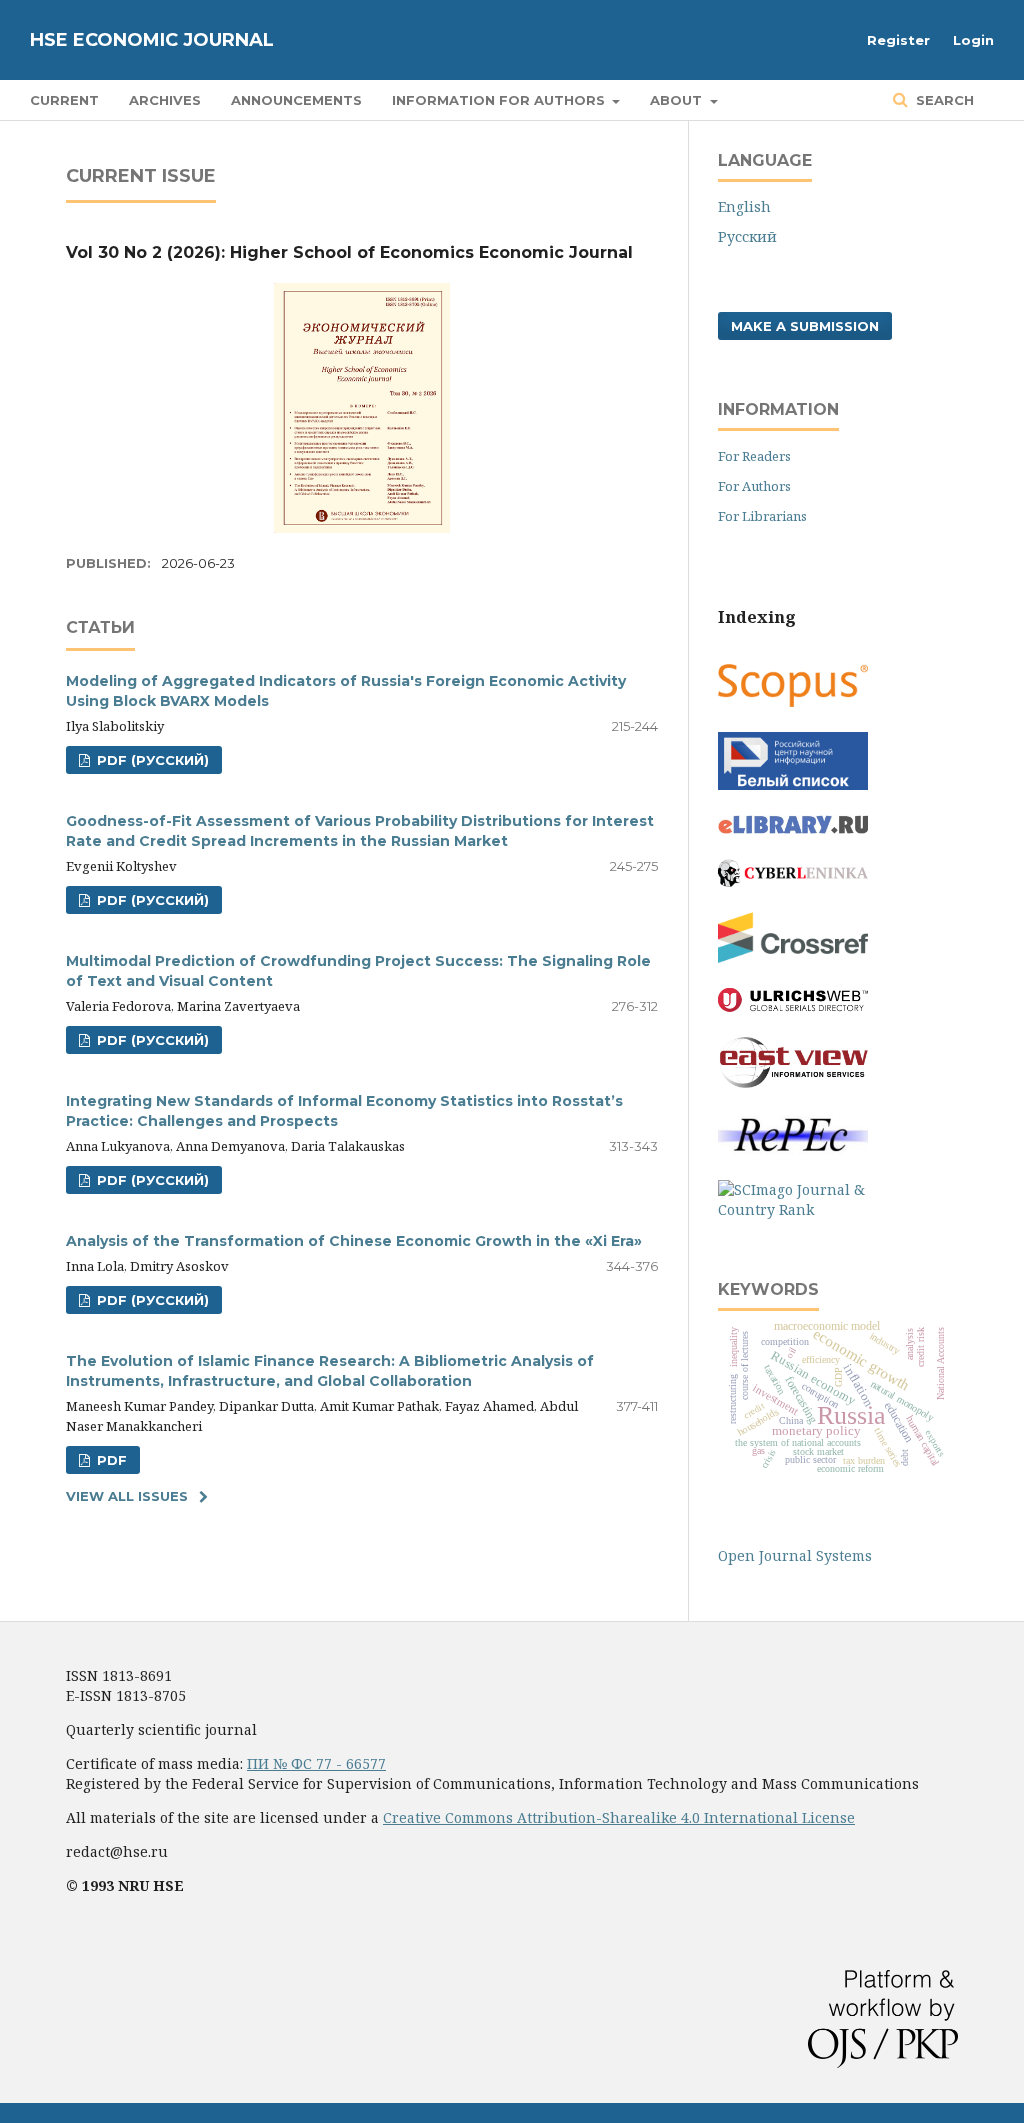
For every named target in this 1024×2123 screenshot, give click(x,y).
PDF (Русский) (151, 760)
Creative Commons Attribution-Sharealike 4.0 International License (619, 1817)
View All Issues (127, 1496)
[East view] (793, 1082)
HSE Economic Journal (152, 40)
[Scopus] (793, 701)
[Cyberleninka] (793, 881)
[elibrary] (793, 828)
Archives (165, 100)
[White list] (793, 784)
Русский (747, 236)
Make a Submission (805, 326)
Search (943, 100)
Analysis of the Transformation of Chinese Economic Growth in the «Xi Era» (354, 1241)
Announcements (296, 100)
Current (64, 100)
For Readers (754, 456)
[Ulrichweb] (793, 1006)
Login (973, 40)
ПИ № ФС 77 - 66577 (316, 1763)
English (744, 206)
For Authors (754, 486)
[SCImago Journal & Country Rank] (793, 1209)
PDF (110, 1460)
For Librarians (762, 516)
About (678, 100)
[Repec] (793, 1149)
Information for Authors (500, 100)
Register (898, 40)
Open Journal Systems (795, 1555)
